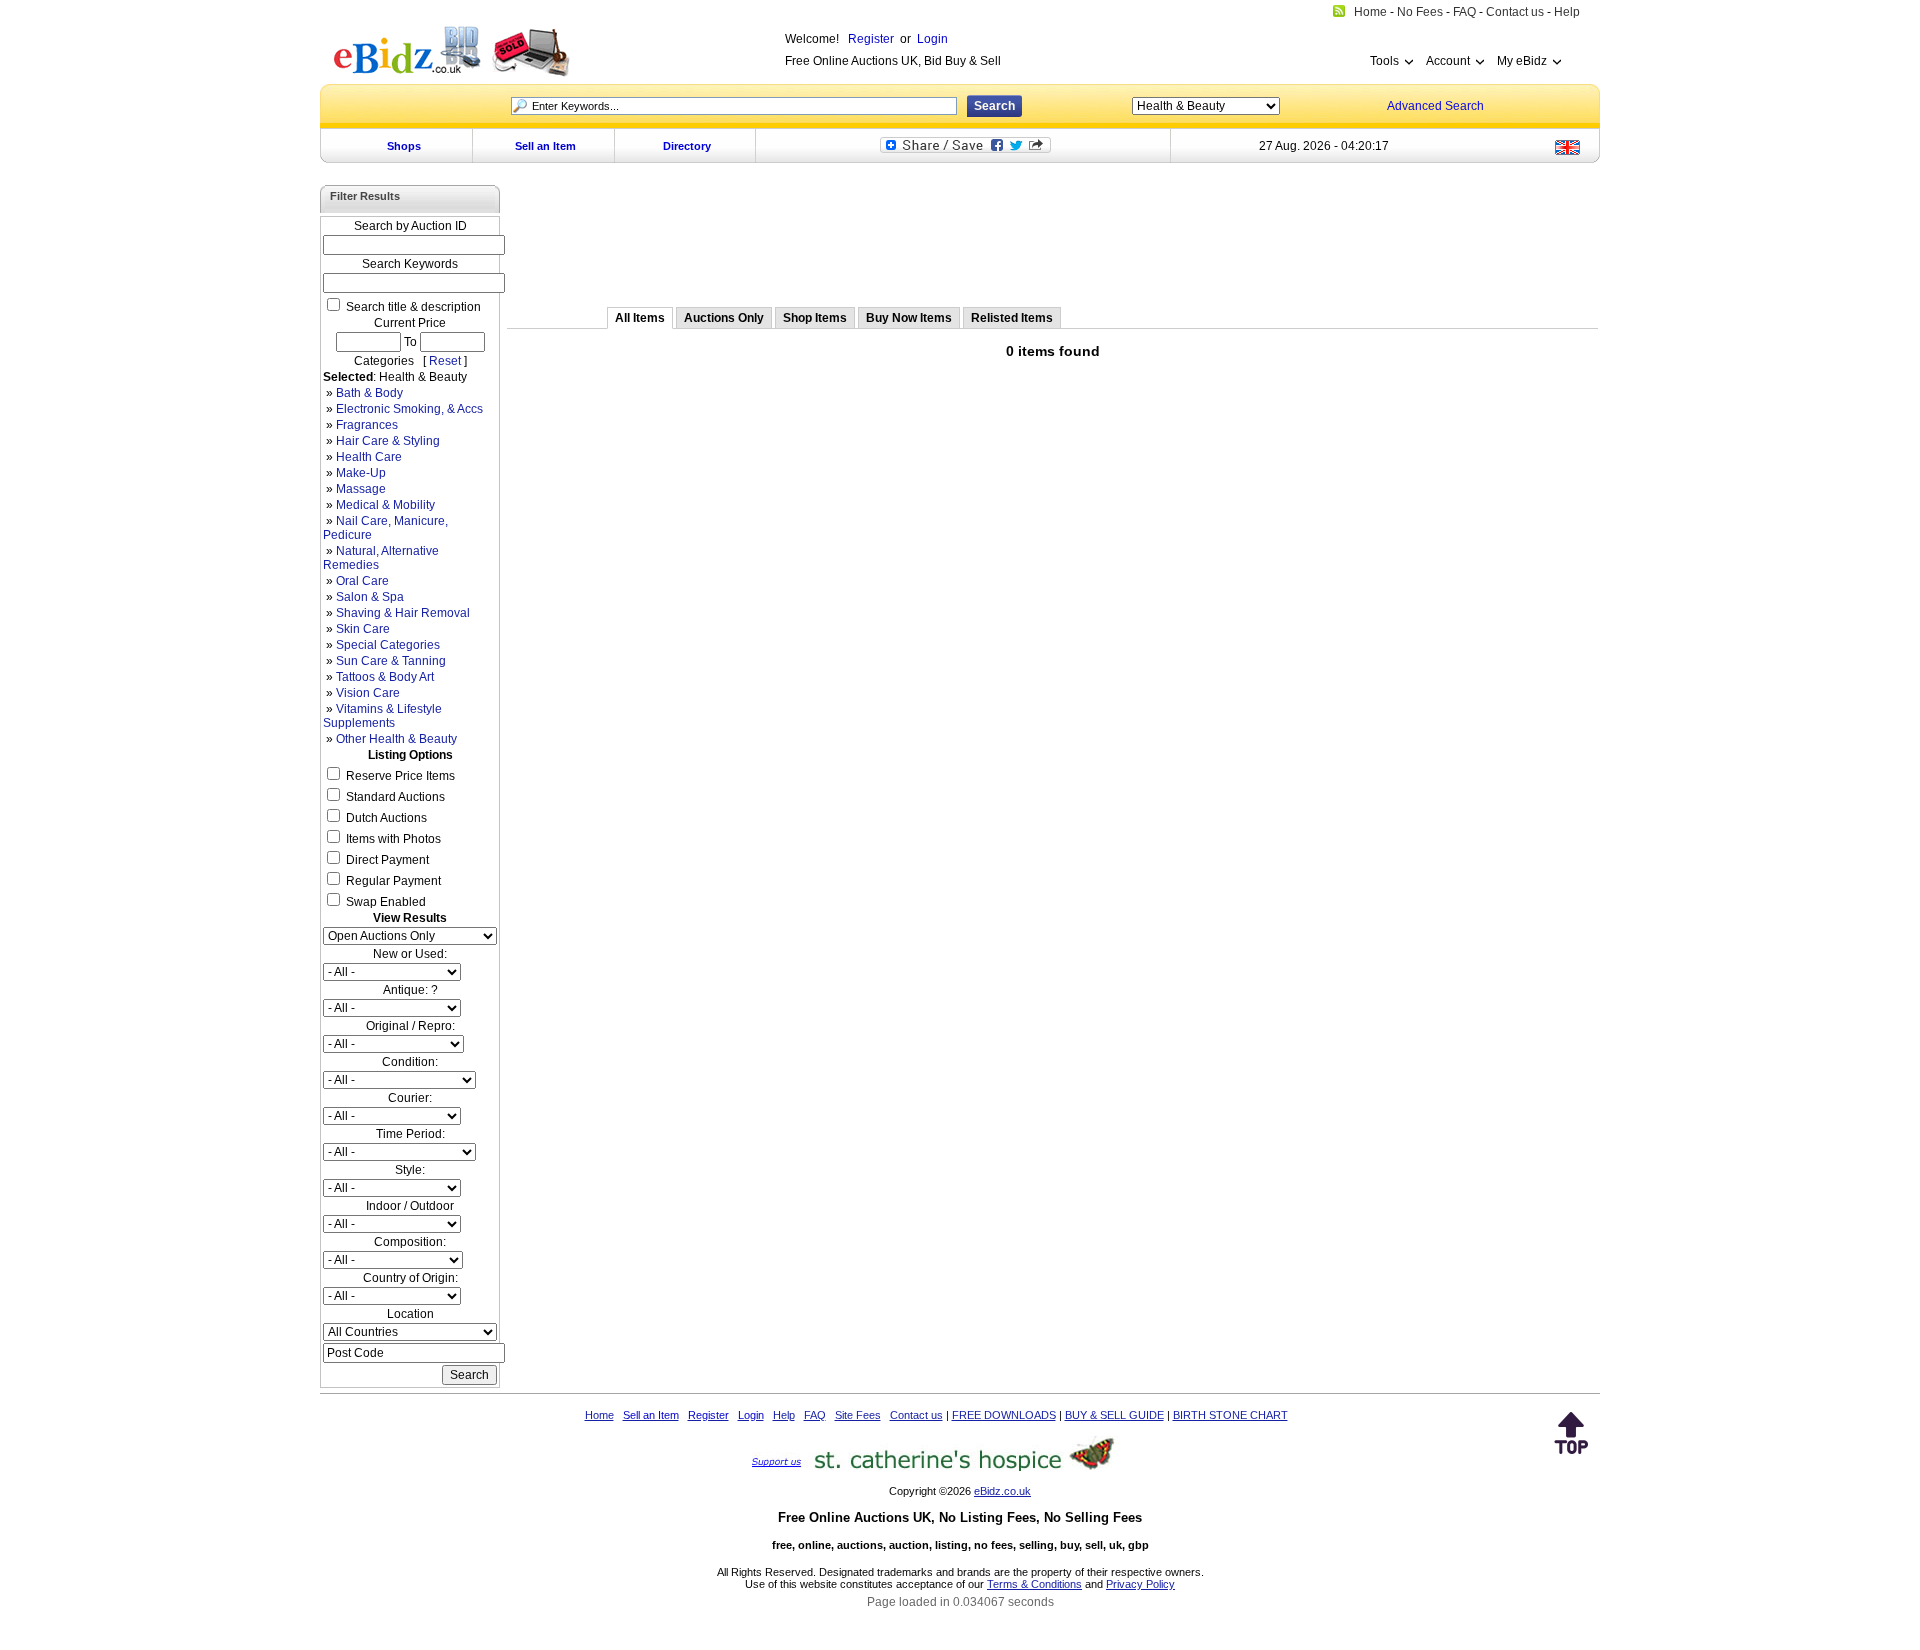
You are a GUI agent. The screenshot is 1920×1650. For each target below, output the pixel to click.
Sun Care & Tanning (391, 661)
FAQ (815, 1415)
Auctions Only (724, 318)
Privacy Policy (1140, 1584)
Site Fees (858, 1415)
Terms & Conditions (1034, 1584)
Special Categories (388, 645)
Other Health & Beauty (396, 739)
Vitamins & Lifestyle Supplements (382, 716)
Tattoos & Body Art (385, 677)
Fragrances (367, 425)
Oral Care (362, 581)
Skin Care (363, 629)
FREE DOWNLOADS (1004, 1415)
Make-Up (361, 473)
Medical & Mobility (385, 505)
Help (784, 1415)
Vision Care (368, 693)
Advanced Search (1435, 106)
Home (599, 1415)
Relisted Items (1012, 318)
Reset (445, 361)
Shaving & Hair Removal (403, 613)
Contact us (916, 1415)
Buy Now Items (909, 318)
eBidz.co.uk (1002, 1491)
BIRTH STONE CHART (1230, 1415)
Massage (361, 489)
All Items (640, 318)
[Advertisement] (1053, 237)
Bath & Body (369, 393)
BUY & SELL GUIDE (1114, 1415)
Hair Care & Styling (388, 441)
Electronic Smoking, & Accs (409, 409)
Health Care (369, 457)
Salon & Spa (370, 597)
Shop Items (815, 318)
